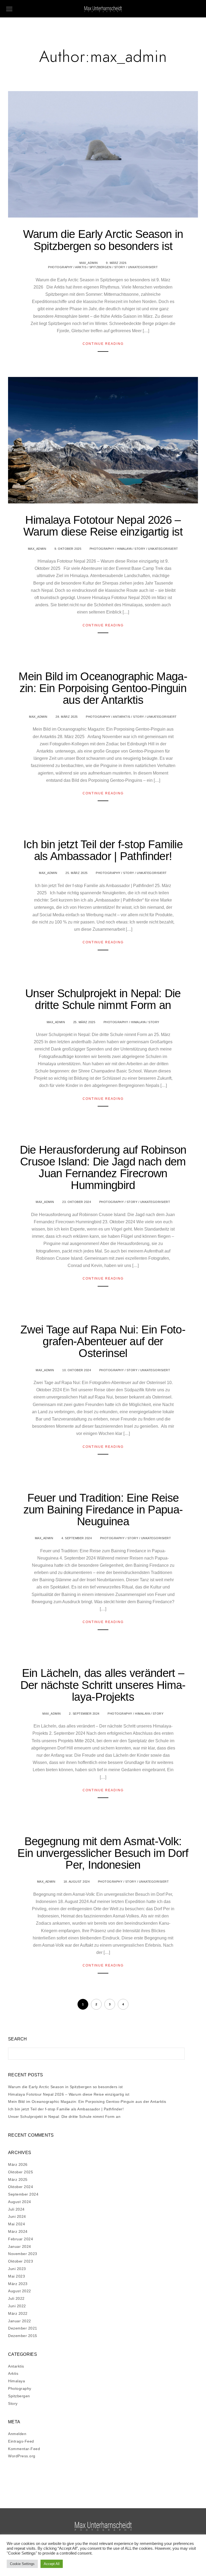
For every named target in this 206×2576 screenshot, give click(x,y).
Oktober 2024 (21, 2187)
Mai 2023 (16, 2276)
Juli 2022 (16, 2298)
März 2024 (18, 2231)
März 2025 (18, 2179)
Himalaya (124, 549)
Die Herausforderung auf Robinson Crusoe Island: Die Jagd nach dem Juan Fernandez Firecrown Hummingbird (103, 1167)
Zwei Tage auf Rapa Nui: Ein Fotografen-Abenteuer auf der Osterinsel (103, 1341)
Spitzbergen (100, 267)
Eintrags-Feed (21, 2441)
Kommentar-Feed (24, 2449)
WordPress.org (22, 2456)
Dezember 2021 (23, 2328)
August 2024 (20, 2202)
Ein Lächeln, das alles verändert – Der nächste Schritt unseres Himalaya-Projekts (103, 1685)
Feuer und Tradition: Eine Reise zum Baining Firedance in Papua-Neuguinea (103, 1510)
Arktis (81, 267)
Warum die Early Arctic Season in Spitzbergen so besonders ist (103, 240)
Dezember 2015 (23, 2336)
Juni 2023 (17, 2269)
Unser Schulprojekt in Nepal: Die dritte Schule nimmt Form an (103, 999)
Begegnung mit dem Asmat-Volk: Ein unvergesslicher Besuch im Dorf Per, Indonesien (103, 1853)
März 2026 (18, 2164)
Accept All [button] (52, 2564)
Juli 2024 (16, 2209)
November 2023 (23, 2254)
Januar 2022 (20, 2321)
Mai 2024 (16, 2224)
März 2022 (18, 2313)
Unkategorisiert (143, 267)
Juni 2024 (17, 2216)
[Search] (176, 2052)
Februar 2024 (21, 2239)
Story (120, 267)
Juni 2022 (17, 2306)
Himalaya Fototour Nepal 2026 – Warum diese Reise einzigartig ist (103, 526)
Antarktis (122, 717)
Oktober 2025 (21, 2172)
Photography (60, 267)
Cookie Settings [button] (22, 2564)
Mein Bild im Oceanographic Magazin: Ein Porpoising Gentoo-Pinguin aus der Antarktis (103, 688)
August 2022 (20, 2291)
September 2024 (23, 2194)
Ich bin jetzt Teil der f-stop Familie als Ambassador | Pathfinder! (103, 850)
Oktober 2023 (21, 2261)
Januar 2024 (20, 2246)
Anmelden (17, 2434)
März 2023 (18, 2284)
